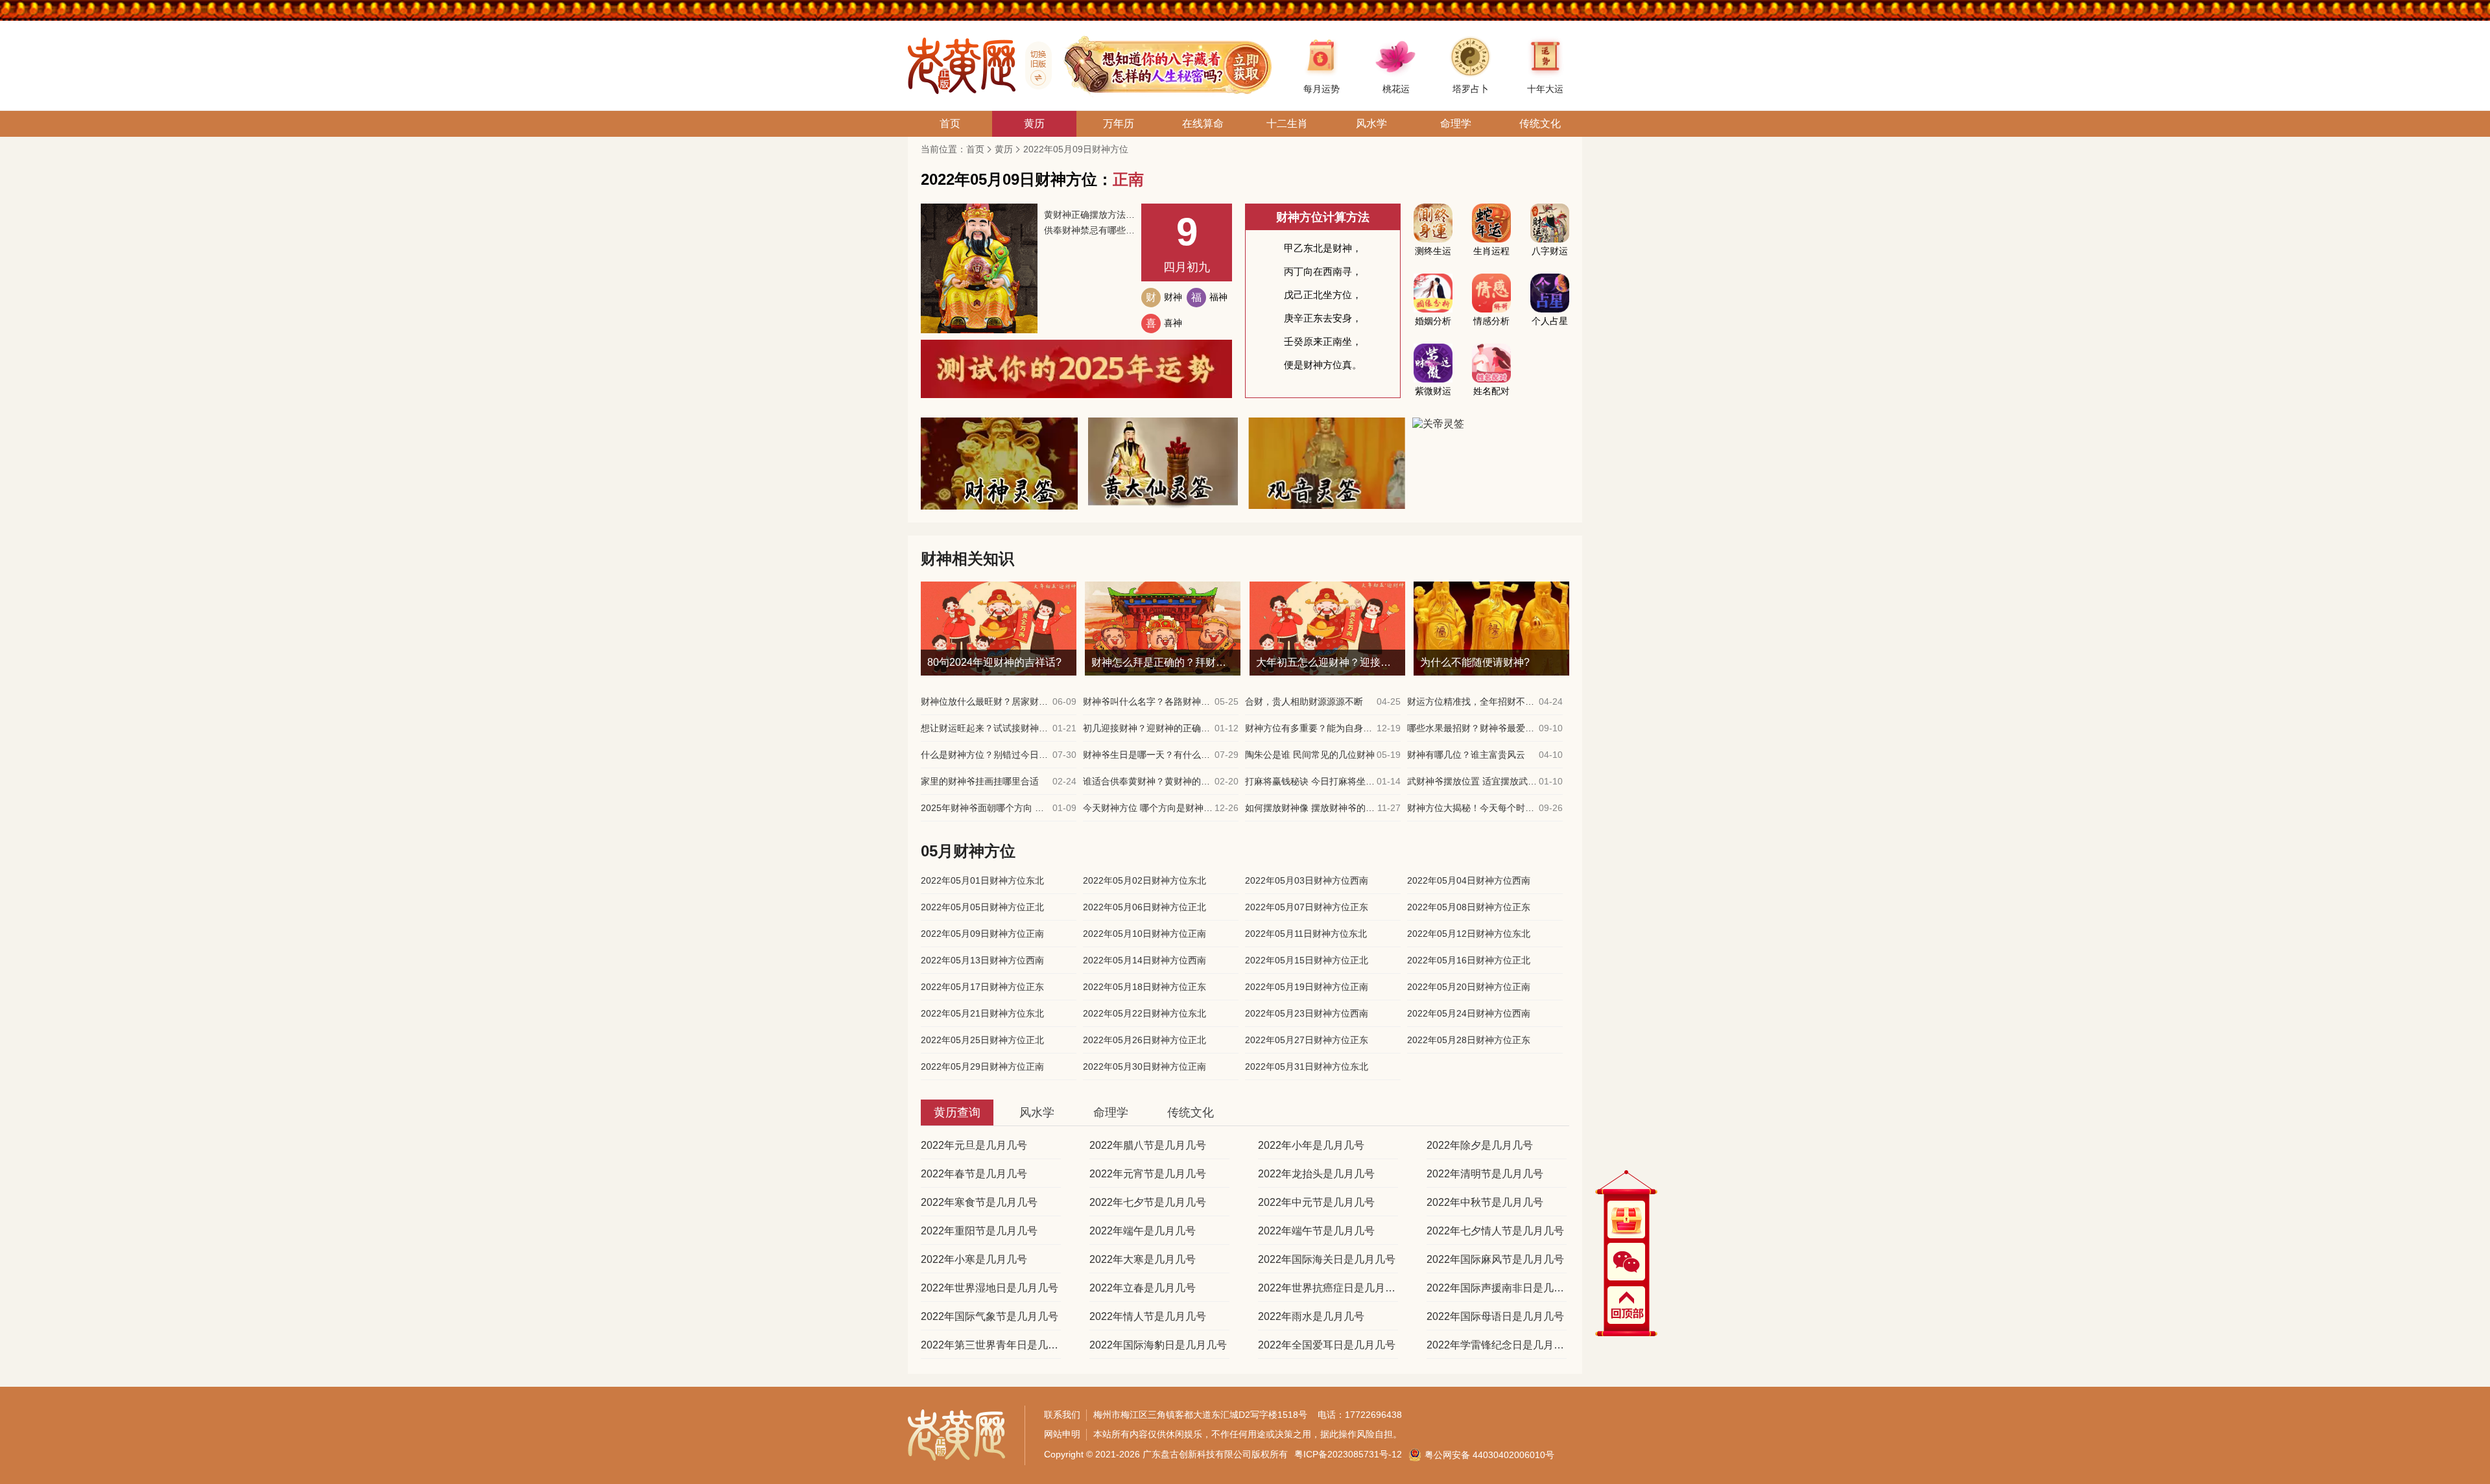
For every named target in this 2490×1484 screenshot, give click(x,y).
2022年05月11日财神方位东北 (1306, 934)
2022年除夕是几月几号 (1480, 1145)
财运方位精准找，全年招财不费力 (1472, 701)
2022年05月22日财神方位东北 (1144, 1013)
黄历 (1004, 149)
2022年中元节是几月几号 (1316, 1202)
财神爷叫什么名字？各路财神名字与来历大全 (1148, 701)
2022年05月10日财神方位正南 (1144, 934)
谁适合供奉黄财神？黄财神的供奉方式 (1148, 781)
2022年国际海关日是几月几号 (1327, 1259)
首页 (975, 149)
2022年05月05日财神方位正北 (982, 907)
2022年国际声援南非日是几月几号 (1497, 1288)
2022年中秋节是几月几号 (1485, 1202)
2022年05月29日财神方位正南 (982, 1066)
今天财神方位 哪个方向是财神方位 (1148, 808)
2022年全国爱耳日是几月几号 (1327, 1345)
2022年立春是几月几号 (1143, 1288)
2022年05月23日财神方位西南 (1307, 1013)
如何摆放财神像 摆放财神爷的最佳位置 (1310, 808)
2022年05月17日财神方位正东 (982, 987)
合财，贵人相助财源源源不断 (1304, 701)
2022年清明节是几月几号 (1485, 1174)
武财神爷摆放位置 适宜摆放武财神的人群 (1472, 781)
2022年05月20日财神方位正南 (1469, 987)
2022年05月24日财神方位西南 (1469, 1013)
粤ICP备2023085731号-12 (1348, 1454)
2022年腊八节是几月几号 (1148, 1145)
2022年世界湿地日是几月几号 (990, 1288)
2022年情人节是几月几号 (1148, 1316)
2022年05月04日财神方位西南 (1469, 880)
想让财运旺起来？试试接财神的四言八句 (986, 728)
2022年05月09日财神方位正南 (982, 934)
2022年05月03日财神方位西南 (1307, 880)
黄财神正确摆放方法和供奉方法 (1089, 215)
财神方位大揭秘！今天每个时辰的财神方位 (1472, 808)
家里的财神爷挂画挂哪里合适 (980, 781)
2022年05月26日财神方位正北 (1144, 1040)
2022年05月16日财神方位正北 (1469, 960)
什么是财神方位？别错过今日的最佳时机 (986, 755)
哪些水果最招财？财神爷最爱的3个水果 (1472, 728)
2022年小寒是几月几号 (974, 1259)
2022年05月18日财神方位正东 (1144, 987)
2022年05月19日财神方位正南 (1307, 987)
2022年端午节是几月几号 (1316, 1231)
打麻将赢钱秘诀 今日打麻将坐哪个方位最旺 (1310, 781)
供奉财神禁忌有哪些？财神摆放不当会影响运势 (1089, 230)
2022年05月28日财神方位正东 (1469, 1040)
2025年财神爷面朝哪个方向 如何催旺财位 (986, 808)
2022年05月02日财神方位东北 (1144, 880)
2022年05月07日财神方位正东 (1307, 907)
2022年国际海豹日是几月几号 (1158, 1345)
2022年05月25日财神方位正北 (982, 1040)
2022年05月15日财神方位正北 (1307, 960)
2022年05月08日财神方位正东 (1469, 907)
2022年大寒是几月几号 (1143, 1259)
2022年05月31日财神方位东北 (1307, 1066)
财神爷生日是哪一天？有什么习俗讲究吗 (1148, 755)
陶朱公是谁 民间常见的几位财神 (1310, 755)
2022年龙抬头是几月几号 (1316, 1174)
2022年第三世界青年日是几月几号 (991, 1345)
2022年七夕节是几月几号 (1148, 1202)
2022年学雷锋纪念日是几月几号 (1497, 1345)
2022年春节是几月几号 (974, 1174)
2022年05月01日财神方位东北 (982, 880)
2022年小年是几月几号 (1311, 1145)
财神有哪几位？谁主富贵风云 (1466, 755)
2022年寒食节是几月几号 (979, 1202)
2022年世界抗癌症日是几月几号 (1328, 1288)
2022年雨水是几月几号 (1311, 1316)
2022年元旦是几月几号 (974, 1145)
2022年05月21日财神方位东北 (982, 1013)
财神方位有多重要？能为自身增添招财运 (1310, 728)
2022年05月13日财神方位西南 (982, 960)
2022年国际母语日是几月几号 (1495, 1316)
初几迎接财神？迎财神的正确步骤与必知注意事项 (1148, 728)
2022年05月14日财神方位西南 (1144, 960)
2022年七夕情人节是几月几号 (1495, 1231)
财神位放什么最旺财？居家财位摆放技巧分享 (986, 701)
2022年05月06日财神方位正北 (1144, 907)
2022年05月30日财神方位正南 (1144, 1066)
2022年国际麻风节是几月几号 (1495, 1259)
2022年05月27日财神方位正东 (1307, 1040)
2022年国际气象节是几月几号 (990, 1316)
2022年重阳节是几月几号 (979, 1231)
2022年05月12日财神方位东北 (1469, 934)
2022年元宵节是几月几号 (1148, 1174)
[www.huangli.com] (1034, 65)
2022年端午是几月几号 (1143, 1231)
